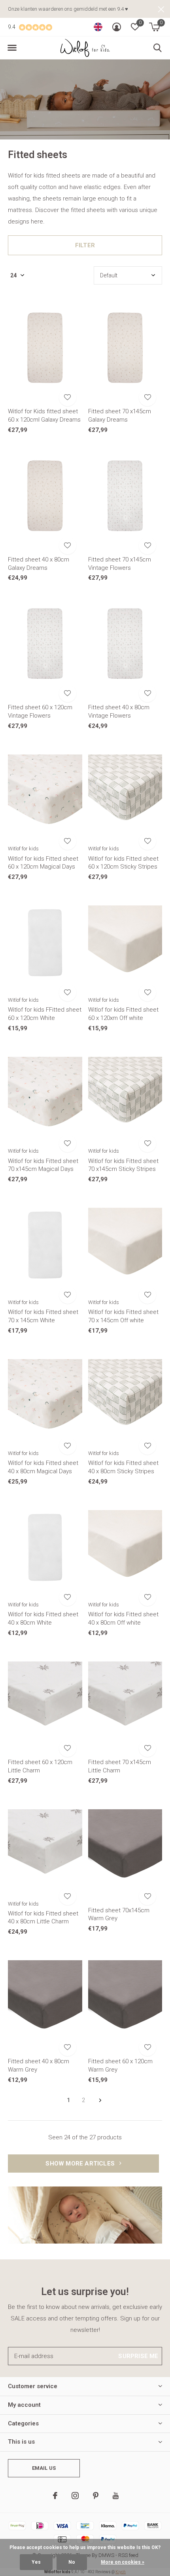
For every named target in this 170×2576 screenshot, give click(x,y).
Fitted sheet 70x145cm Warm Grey (119, 1914)
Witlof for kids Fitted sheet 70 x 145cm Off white (123, 1316)
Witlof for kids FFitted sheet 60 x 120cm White (45, 1014)
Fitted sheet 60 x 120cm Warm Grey (120, 2065)
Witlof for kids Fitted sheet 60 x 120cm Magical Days (43, 863)
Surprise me (138, 2356)
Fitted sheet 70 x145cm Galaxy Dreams (120, 415)
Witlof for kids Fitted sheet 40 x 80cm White (43, 1618)
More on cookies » (123, 2562)
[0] (154, 27)
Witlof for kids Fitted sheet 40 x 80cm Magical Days (43, 1467)
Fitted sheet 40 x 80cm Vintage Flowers (119, 711)
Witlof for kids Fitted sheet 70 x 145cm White (43, 1316)
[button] (12, 48)
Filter (85, 245)
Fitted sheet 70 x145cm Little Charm (120, 1766)
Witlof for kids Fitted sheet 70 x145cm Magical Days (43, 1165)
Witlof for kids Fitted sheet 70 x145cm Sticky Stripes (123, 1165)
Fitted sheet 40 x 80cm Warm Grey (39, 2065)
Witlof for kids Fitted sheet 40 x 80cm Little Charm (43, 1918)
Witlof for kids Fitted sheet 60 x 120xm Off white (123, 1014)
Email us (44, 2468)
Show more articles (81, 2164)
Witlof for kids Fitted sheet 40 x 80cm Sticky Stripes (123, 1467)
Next (100, 2101)
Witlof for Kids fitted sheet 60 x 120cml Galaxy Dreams (44, 415)
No (72, 2562)
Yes (36, 2562)
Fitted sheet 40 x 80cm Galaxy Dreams (39, 564)
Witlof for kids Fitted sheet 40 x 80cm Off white (123, 1618)
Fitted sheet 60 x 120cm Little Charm (40, 1766)
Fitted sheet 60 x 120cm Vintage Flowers (40, 711)
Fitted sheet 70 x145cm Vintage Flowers (120, 564)
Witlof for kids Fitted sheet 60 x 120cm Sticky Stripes (123, 863)
